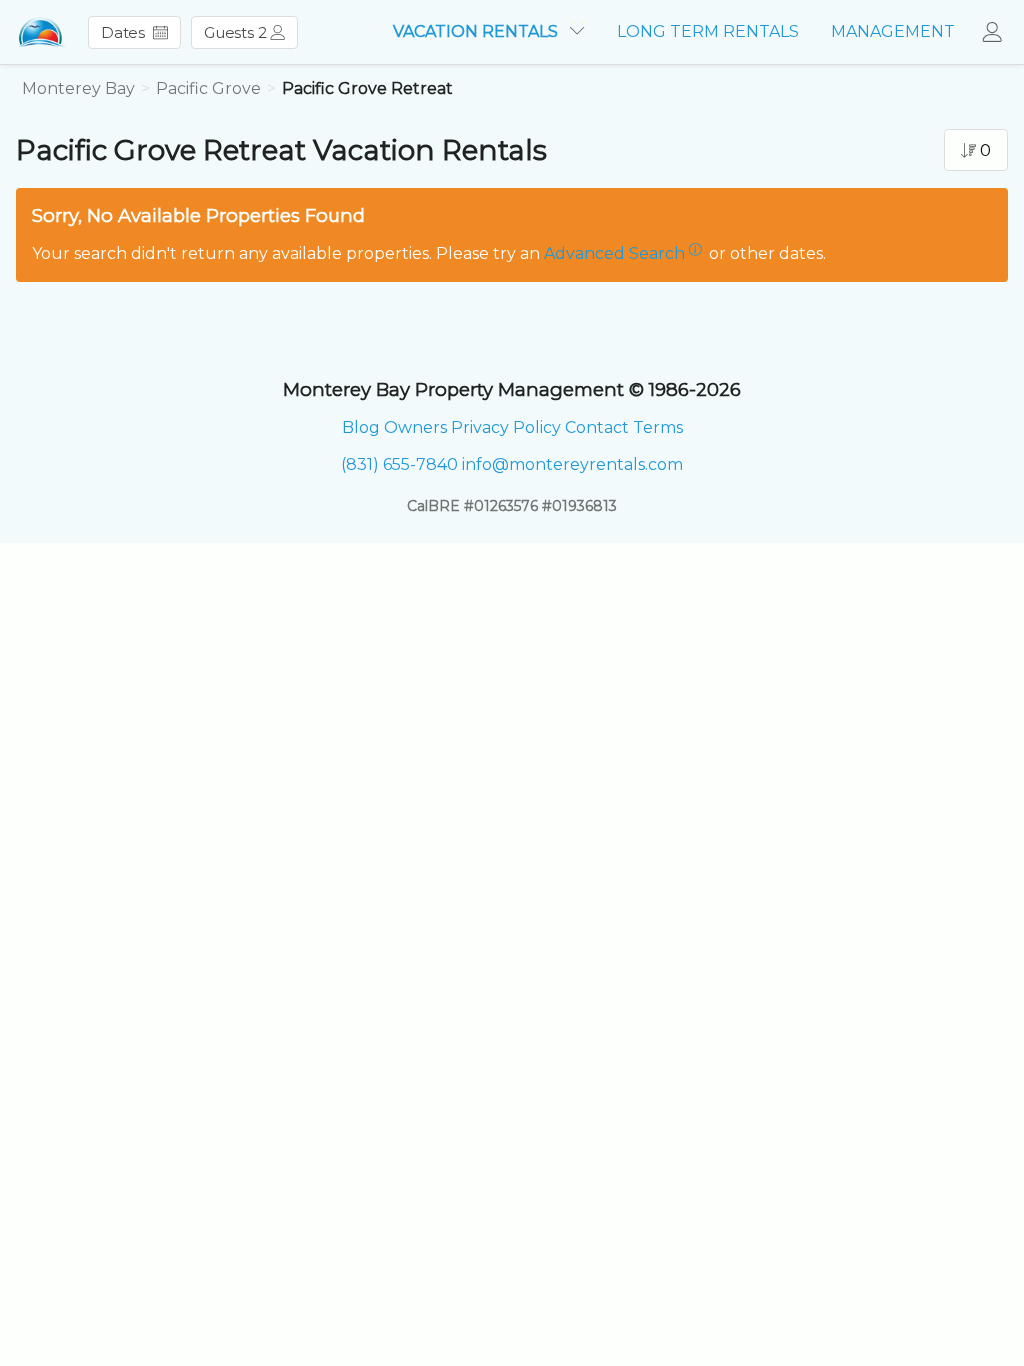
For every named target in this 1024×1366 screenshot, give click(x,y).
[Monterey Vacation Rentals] (41, 32)
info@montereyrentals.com (572, 464)
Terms (658, 427)
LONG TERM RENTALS (708, 31)
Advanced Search (614, 253)
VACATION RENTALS (477, 31)
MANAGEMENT (893, 31)
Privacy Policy (506, 427)
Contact (597, 427)
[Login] (997, 32)
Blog (361, 427)
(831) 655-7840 (399, 464)
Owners (415, 427)
